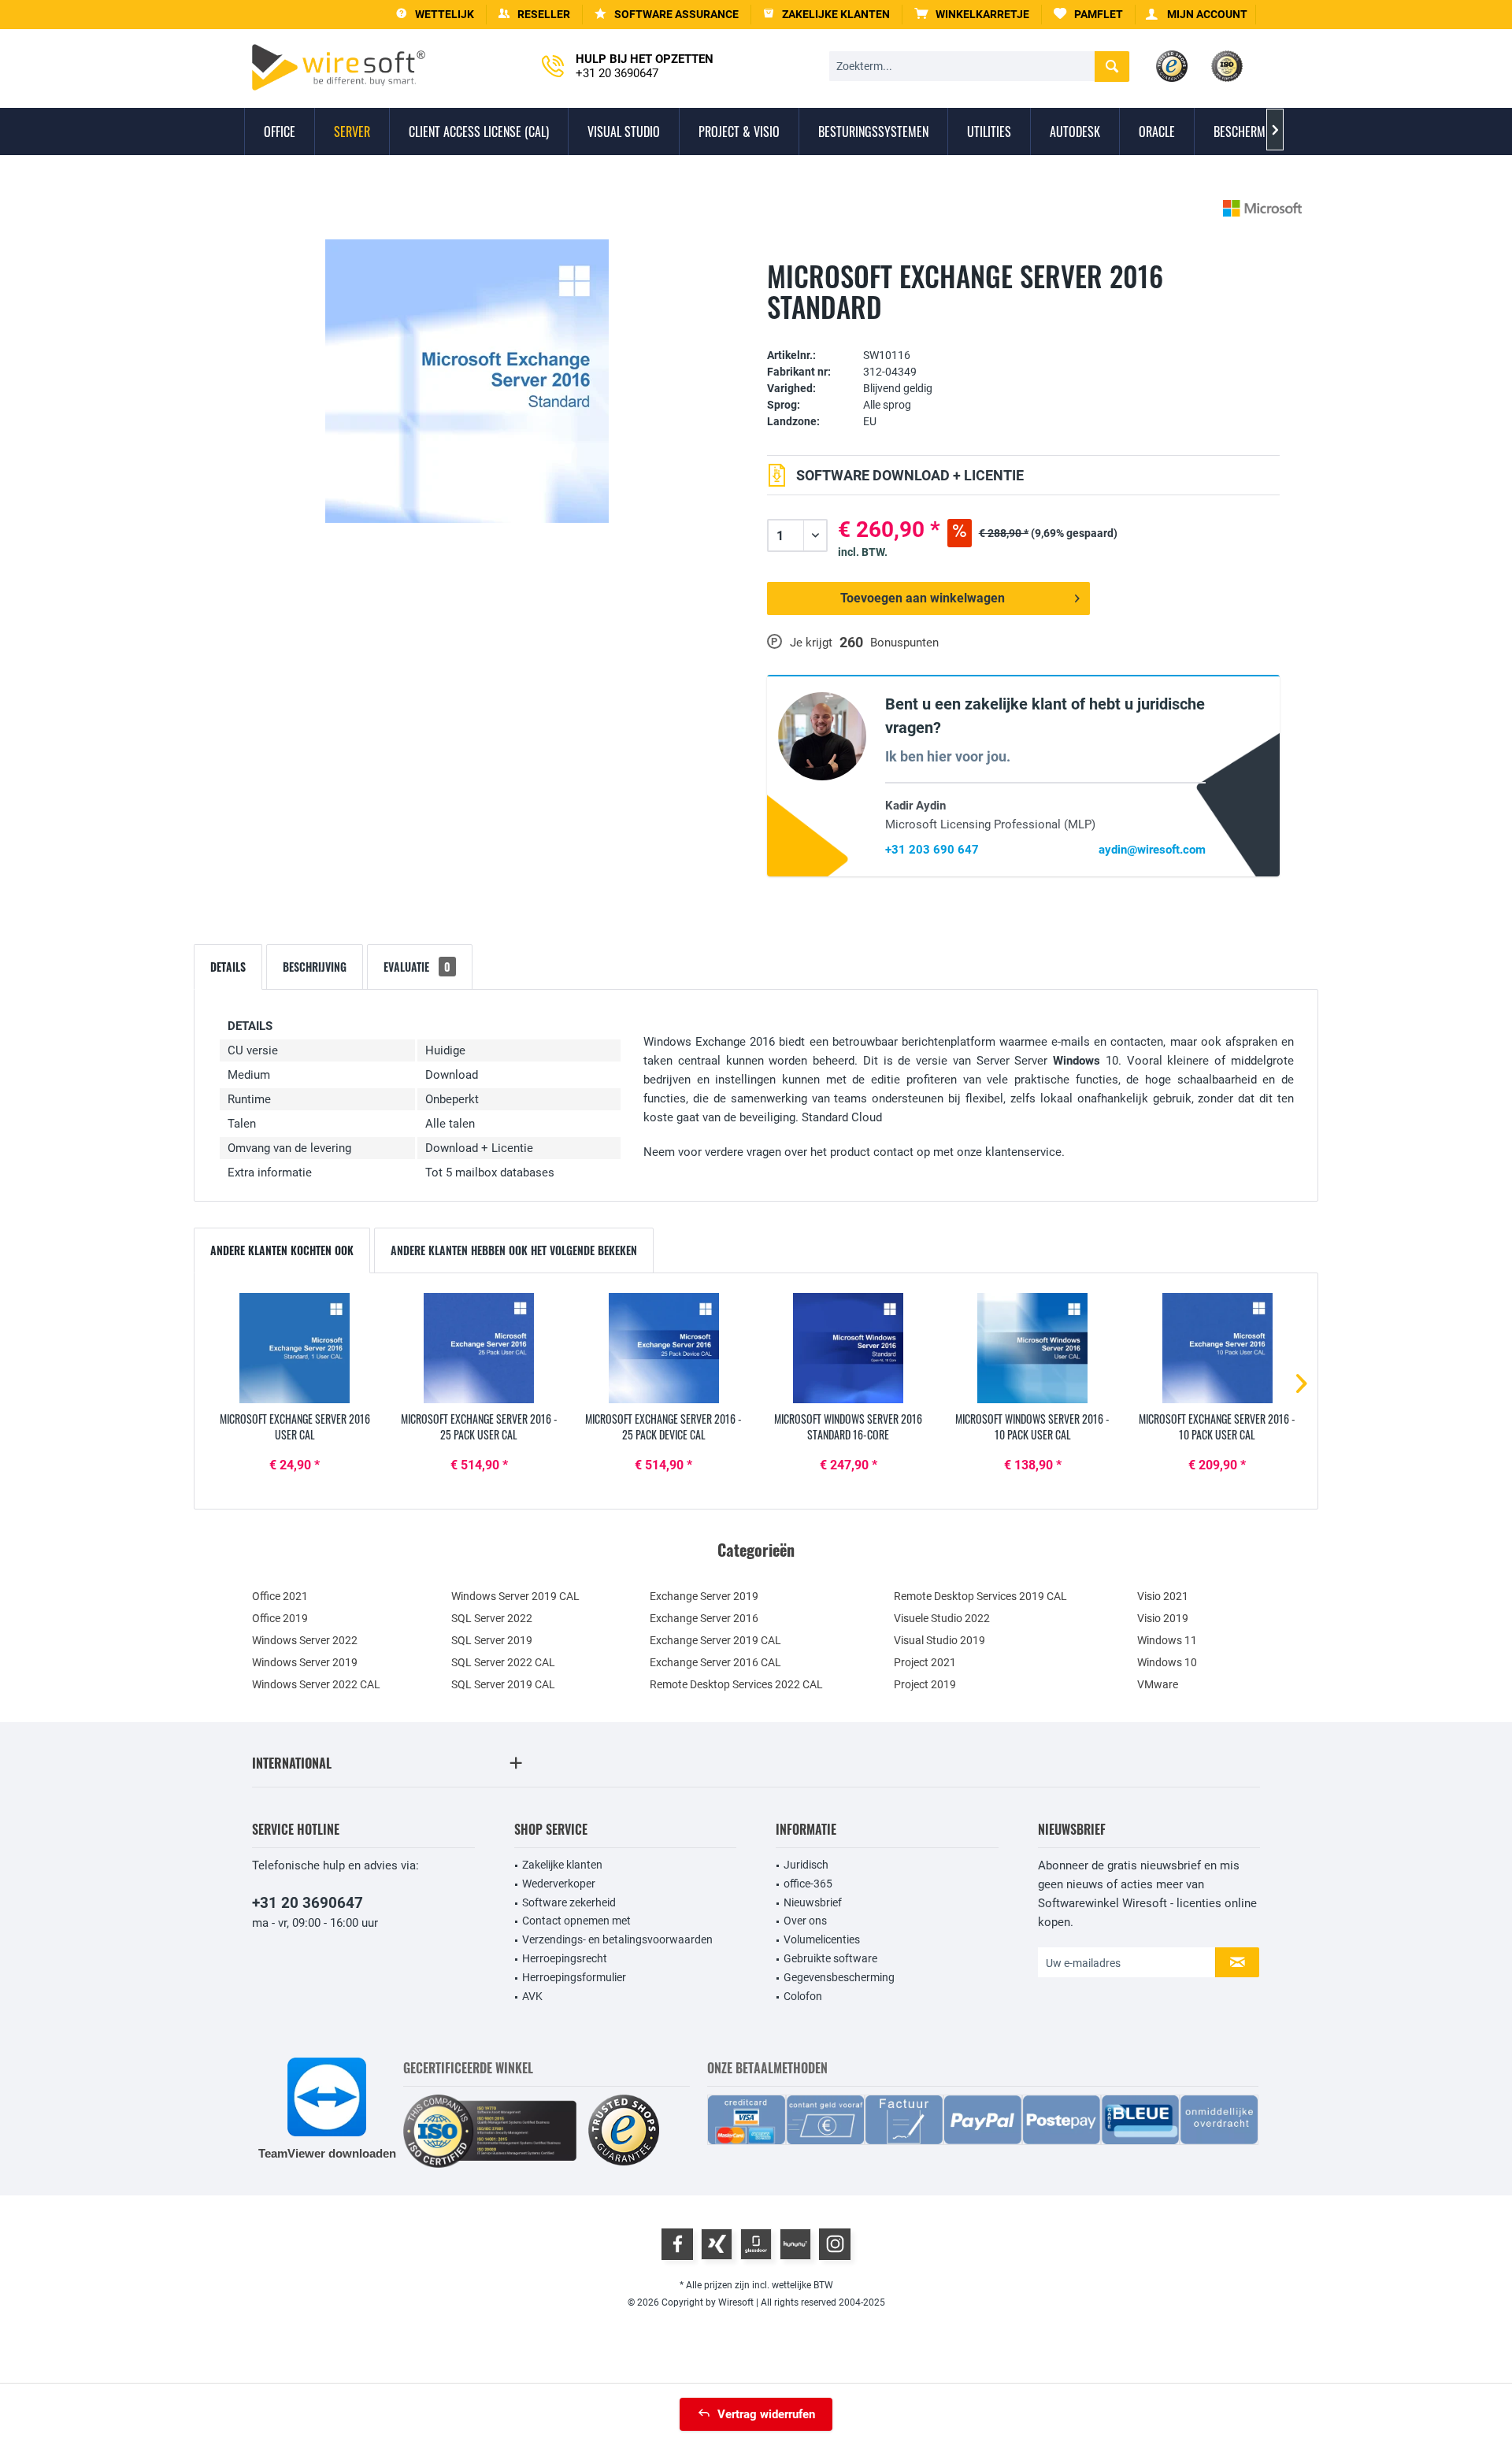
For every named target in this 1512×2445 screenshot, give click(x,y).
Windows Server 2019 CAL (515, 1596)
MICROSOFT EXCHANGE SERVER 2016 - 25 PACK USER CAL (479, 1427)
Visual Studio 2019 (939, 1640)
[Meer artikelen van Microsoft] (1262, 208)
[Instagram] (835, 2244)
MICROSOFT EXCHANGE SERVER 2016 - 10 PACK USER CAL (1217, 1427)
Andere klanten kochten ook (282, 1250)
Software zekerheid (569, 1902)
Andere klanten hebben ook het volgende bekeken (514, 1250)
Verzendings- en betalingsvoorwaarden (617, 1939)
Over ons (805, 1921)
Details (228, 967)
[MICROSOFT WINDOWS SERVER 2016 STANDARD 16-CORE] (848, 1348)
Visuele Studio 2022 (942, 1618)
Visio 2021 (1163, 1596)
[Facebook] (677, 2244)
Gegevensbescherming (839, 1977)
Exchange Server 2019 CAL (715, 1640)
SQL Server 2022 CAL (503, 1662)
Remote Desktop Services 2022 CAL (736, 1684)
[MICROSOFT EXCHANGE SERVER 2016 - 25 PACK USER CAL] (479, 1348)
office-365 (808, 1884)
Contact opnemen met (576, 1921)
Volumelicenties (822, 1939)
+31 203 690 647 (932, 850)
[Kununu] (795, 2244)
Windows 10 (1167, 1662)
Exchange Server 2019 (704, 1596)
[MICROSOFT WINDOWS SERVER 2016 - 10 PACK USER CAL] (1032, 1348)
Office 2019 (280, 1618)
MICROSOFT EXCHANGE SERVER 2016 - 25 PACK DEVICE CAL (663, 1427)
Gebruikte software (830, 1958)
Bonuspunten (904, 643)
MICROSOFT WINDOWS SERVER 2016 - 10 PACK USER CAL (1032, 1427)
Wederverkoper (559, 1884)
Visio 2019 (1163, 1618)
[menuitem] (972, 15)
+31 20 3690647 (308, 1903)
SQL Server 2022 (492, 1618)
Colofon (803, 1996)
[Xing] (717, 2244)
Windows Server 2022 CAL (316, 1684)
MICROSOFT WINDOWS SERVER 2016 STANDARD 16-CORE (848, 1427)
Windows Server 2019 (305, 1662)
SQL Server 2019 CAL (503, 1684)
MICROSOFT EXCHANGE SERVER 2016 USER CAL (295, 1427)
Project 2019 (925, 1684)
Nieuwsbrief (813, 1902)
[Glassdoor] (756, 2244)
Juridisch (806, 1865)
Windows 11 (1167, 1640)
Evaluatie (417, 967)
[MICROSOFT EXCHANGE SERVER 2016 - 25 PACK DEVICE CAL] (664, 1348)
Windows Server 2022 (305, 1640)
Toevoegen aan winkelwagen (923, 598)
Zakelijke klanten (562, 1865)
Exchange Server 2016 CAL (715, 1662)
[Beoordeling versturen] (1023, 331)
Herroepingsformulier (574, 1977)
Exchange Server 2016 (704, 1618)
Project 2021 (925, 1662)
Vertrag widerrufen (766, 2414)
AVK (532, 1996)
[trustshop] (624, 2131)
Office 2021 (280, 1596)
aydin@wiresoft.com (1152, 850)
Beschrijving (315, 967)
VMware (1158, 1684)
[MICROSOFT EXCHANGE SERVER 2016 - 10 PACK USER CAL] (1217, 1348)
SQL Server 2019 (492, 1640)
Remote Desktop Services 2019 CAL (980, 1596)
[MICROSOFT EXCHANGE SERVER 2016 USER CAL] (295, 1348)
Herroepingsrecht (565, 1958)
